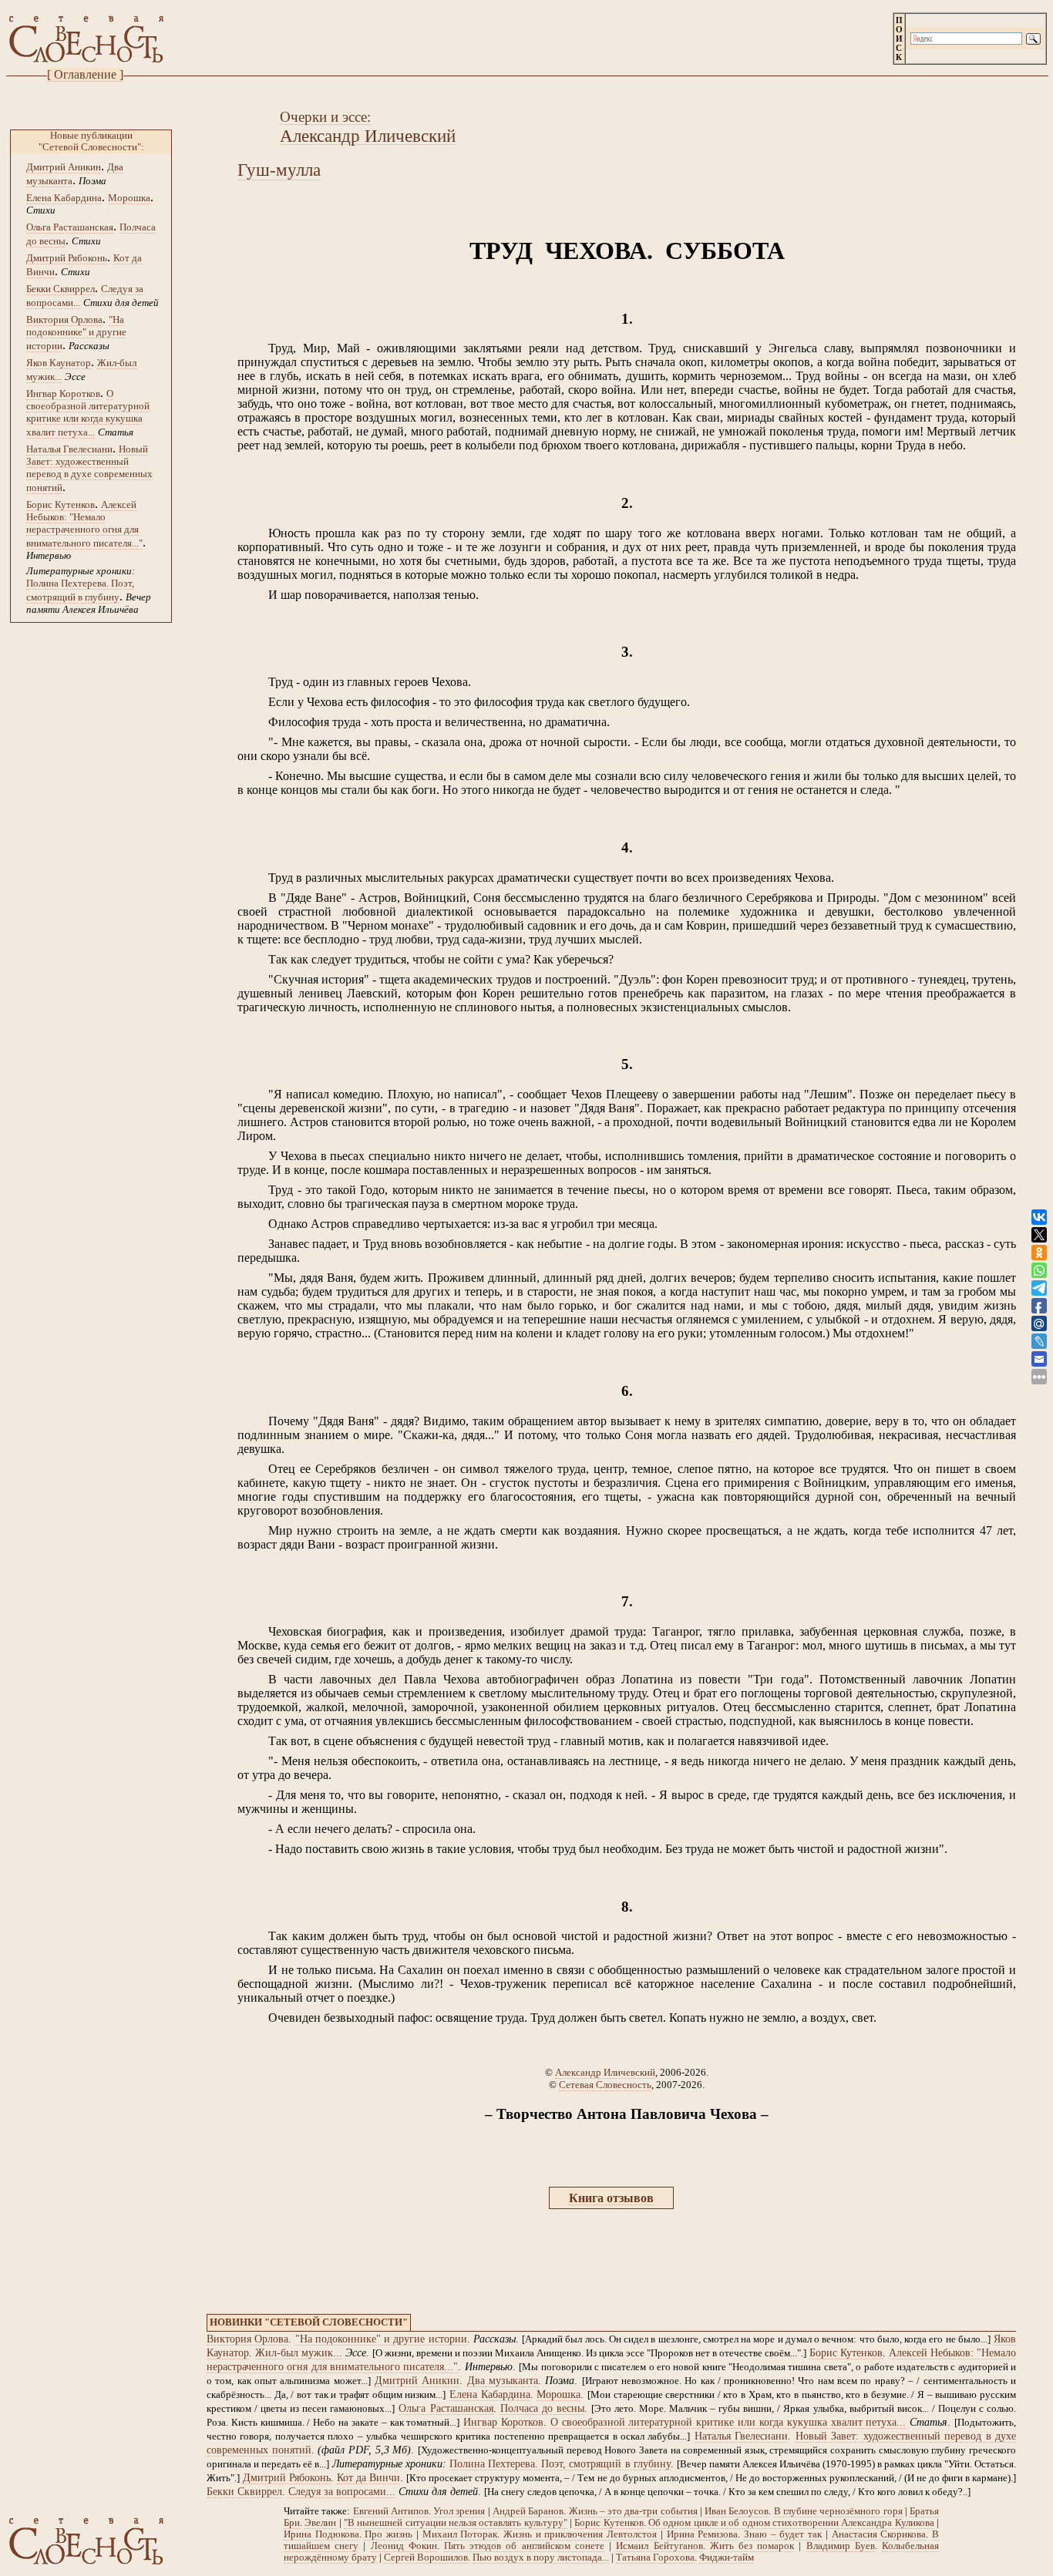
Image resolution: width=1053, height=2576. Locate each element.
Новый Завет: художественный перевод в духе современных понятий (89, 468)
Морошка (129, 198)
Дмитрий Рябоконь (67, 258)
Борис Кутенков (61, 504)
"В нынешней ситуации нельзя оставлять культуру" (456, 2523)
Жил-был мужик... (299, 2353)
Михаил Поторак (460, 2534)
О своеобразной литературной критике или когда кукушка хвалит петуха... (88, 413)
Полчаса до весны (542, 2408)
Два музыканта (503, 2381)
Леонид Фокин (404, 2546)
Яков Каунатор (59, 363)
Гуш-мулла (279, 170)
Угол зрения (459, 2511)
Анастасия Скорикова (879, 2534)
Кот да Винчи (368, 2478)
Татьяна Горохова (655, 2558)
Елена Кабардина (64, 198)
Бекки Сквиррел (61, 289)
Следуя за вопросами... (342, 2492)
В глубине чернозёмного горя (838, 2511)
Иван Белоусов (737, 2511)
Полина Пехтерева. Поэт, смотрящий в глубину (560, 2464)
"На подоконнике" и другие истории (76, 333)
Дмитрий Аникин (64, 167)
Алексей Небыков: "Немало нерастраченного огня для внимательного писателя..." (84, 524)
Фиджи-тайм (727, 2558)
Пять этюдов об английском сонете (524, 2546)
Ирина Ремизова (703, 2534)
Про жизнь (389, 2534)
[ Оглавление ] (85, 74)
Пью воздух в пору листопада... (541, 2558)
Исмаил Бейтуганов (659, 2546)
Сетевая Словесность (605, 2085)
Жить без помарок (752, 2546)
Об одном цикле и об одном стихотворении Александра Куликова (791, 2523)
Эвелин (320, 2523)
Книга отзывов (611, 2198)
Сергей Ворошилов (426, 2558)
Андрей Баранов (528, 2511)
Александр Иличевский (605, 2072)
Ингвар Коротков (63, 393)
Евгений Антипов (391, 2511)
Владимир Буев (841, 2546)
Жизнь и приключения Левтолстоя (580, 2534)
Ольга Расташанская (70, 227)
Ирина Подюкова (321, 2534)
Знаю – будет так (783, 2534)
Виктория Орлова (64, 319)
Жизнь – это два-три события (633, 2511)
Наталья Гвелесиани (69, 449)
